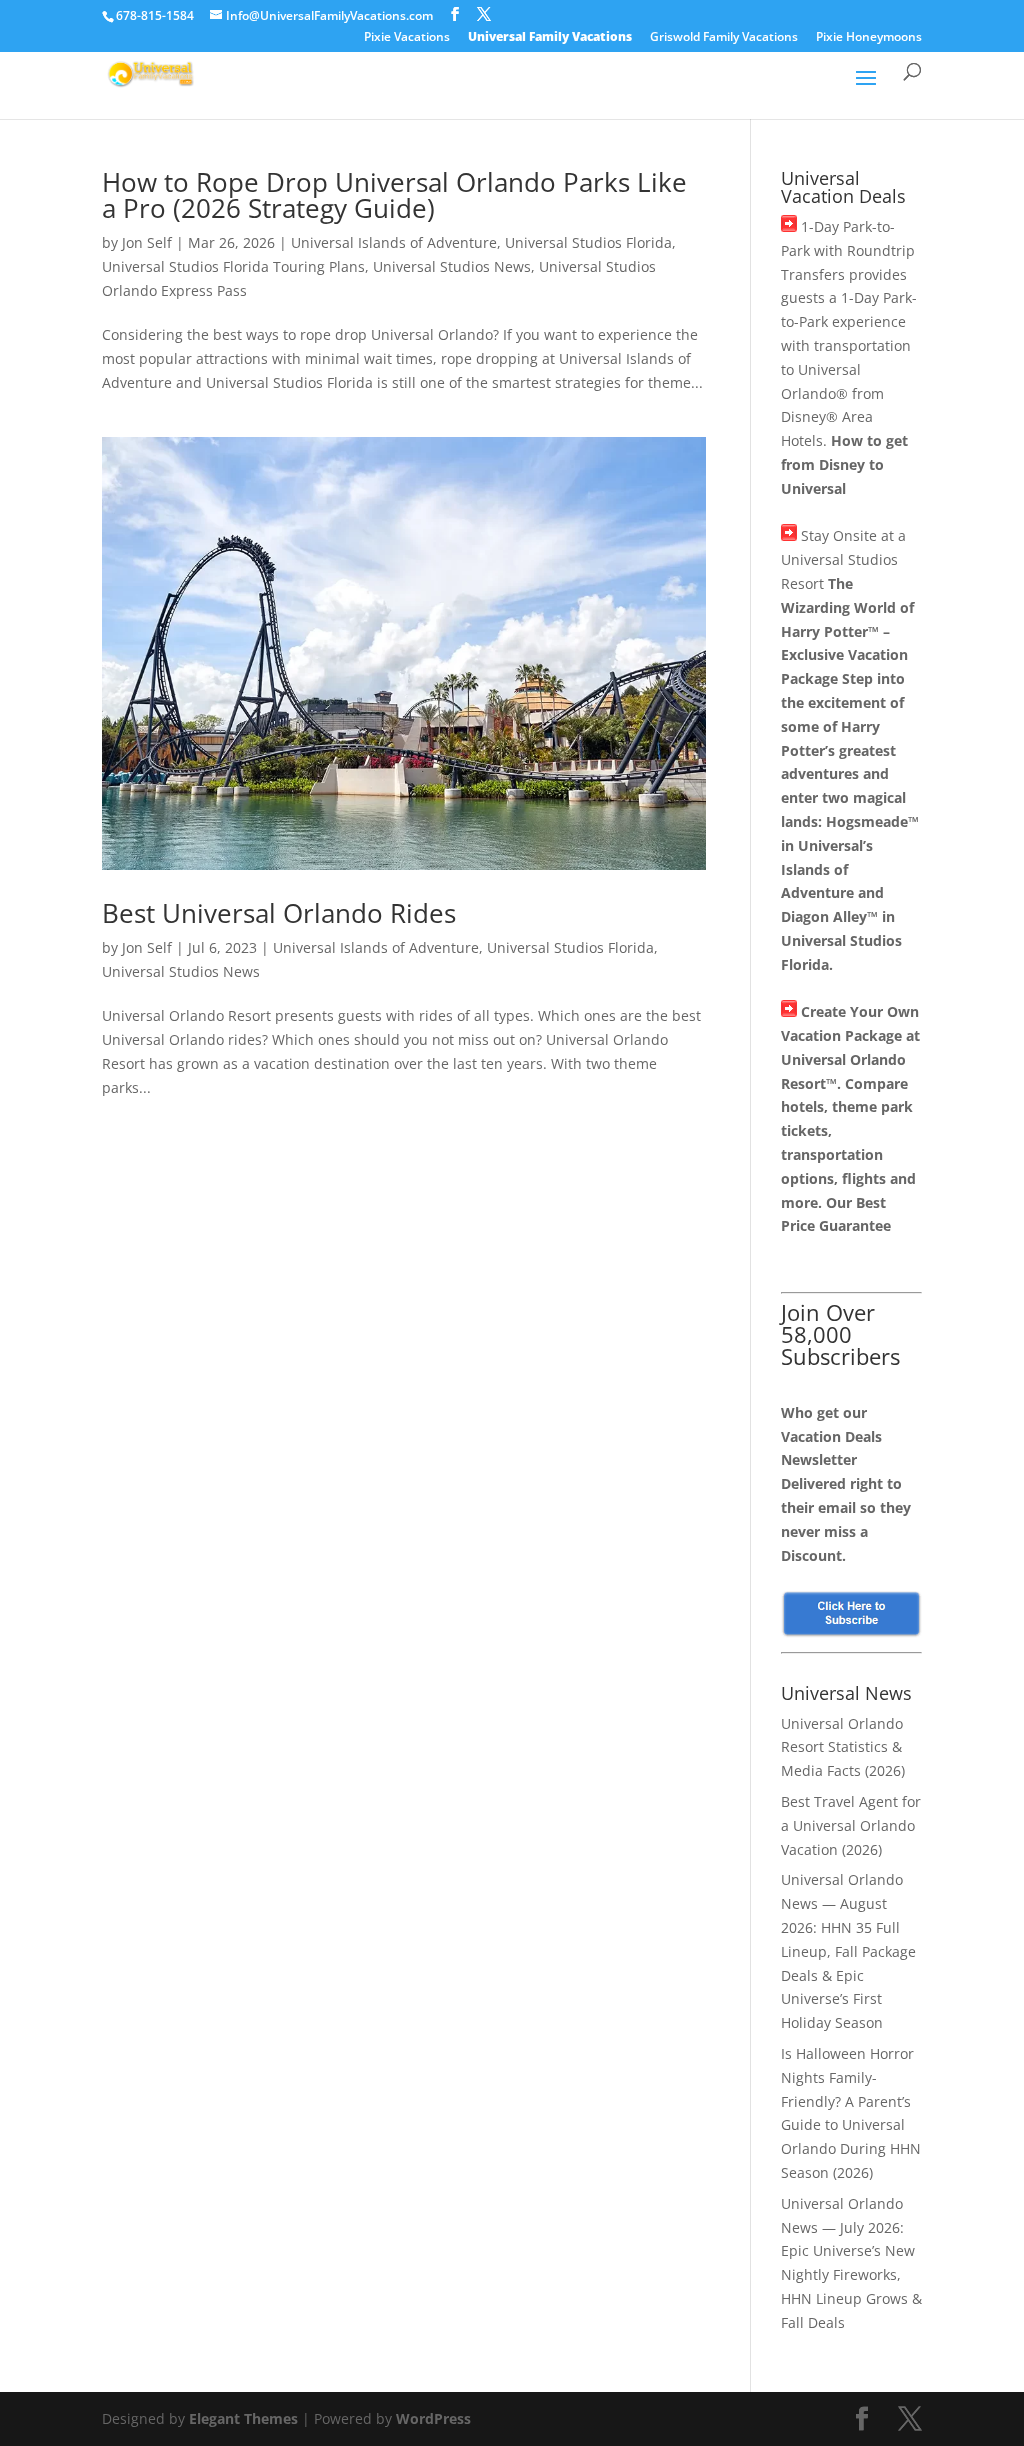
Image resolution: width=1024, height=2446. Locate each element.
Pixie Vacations (407, 38)
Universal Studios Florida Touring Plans (233, 266)
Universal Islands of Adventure (394, 242)
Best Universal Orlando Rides (279, 913)
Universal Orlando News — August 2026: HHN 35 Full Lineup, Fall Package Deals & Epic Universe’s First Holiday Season (848, 1951)
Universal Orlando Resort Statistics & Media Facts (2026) (843, 1747)
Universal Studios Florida (588, 242)
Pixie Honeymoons (869, 38)
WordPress (433, 2418)
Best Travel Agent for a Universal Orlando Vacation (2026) (851, 1825)
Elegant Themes (243, 2418)
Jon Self (147, 242)
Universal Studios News (452, 266)
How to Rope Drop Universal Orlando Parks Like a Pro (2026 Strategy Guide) (394, 195)
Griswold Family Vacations (724, 38)
